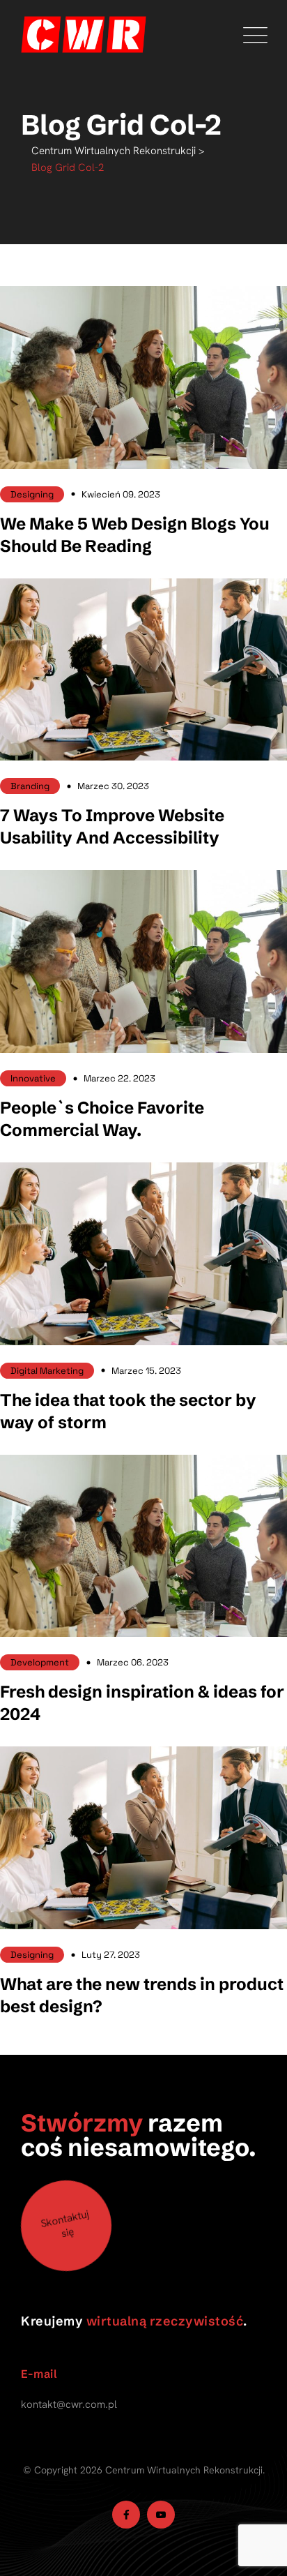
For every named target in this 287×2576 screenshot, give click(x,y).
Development (40, 1662)
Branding (30, 786)
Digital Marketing (47, 1371)
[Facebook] (126, 2515)
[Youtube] (161, 2515)
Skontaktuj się (65, 2224)
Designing (32, 494)
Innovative (33, 1078)
